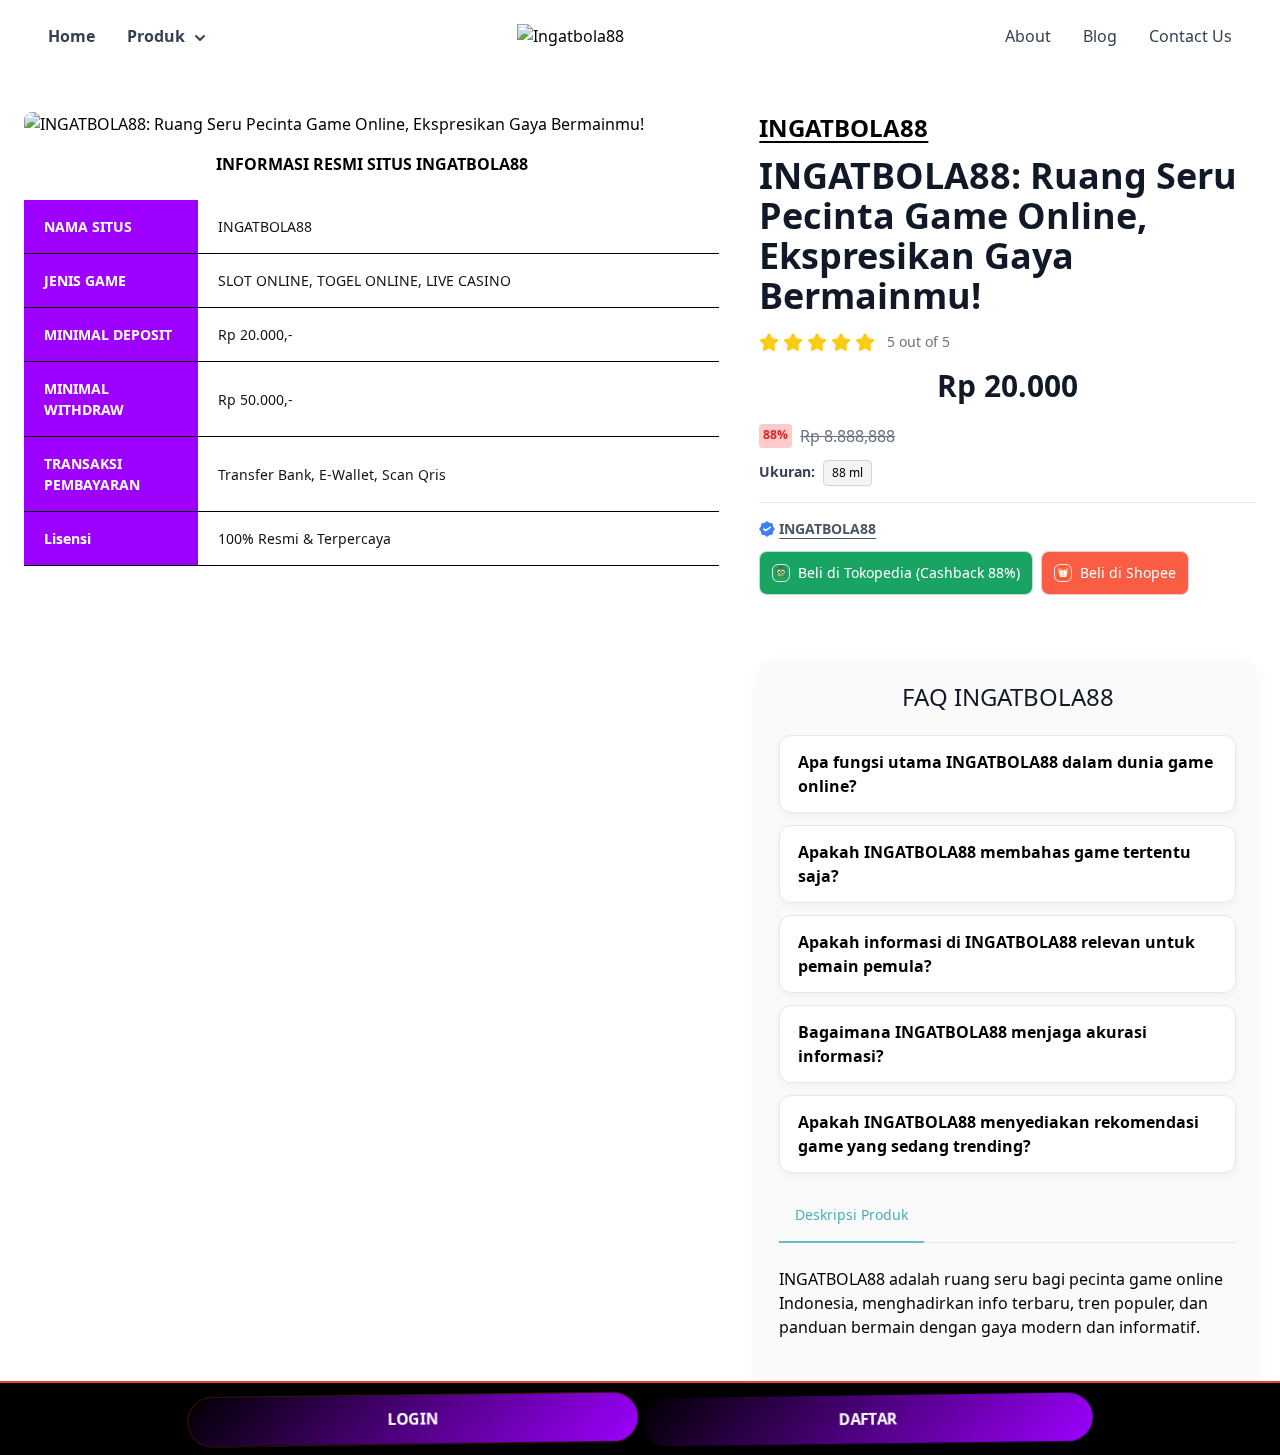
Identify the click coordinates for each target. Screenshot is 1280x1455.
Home (71, 36)
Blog (1100, 36)
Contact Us (1190, 36)
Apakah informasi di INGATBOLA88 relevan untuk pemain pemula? (996, 954)
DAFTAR (868, 1418)
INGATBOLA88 (843, 127)
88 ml (847, 472)
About (1028, 36)
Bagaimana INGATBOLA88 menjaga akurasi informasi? (972, 1044)
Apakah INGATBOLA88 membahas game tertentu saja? (994, 864)
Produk (156, 36)
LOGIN (413, 1418)
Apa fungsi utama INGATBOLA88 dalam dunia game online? (1005, 774)
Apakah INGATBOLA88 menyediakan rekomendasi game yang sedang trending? (998, 1134)
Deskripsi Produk (851, 1214)
